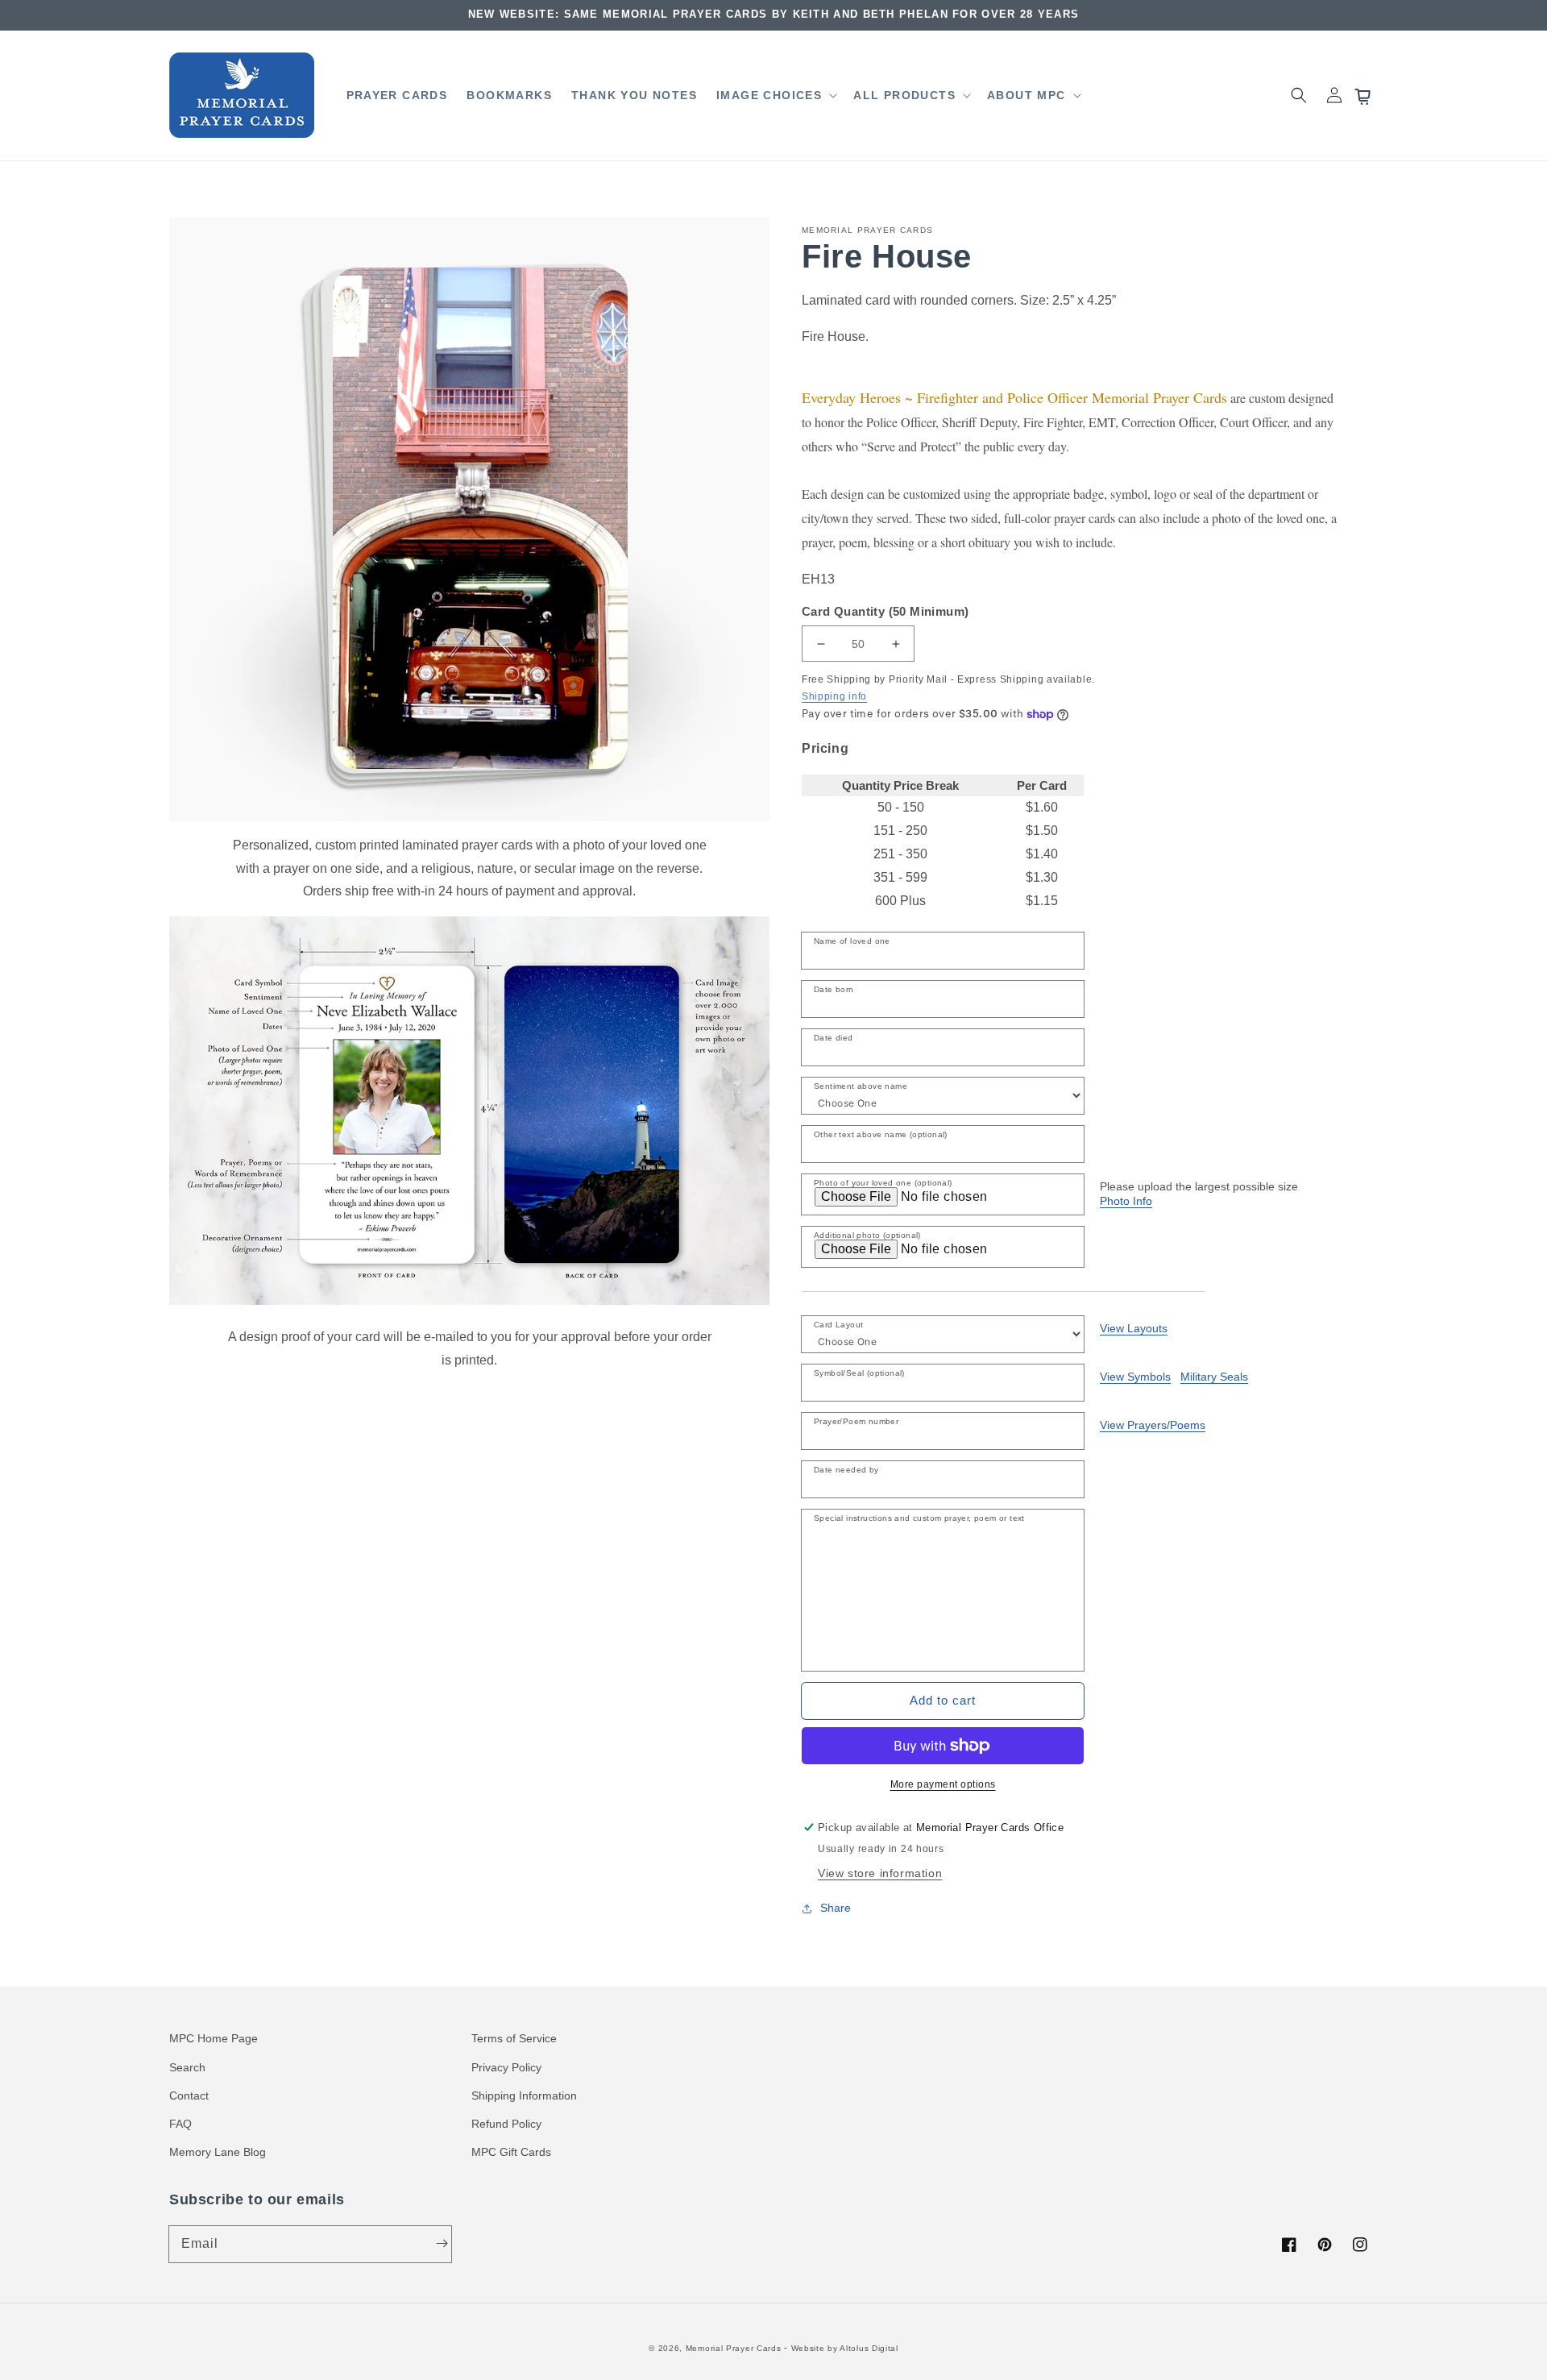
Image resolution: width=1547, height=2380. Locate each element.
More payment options (943, 1784)
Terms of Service (514, 2038)
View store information (880, 1873)
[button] (775, 95)
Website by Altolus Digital (845, 2348)
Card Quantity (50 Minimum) (885, 611)
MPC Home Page (214, 2038)
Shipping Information (524, 2095)
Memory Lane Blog (218, 2152)
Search (187, 2067)
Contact (189, 2095)
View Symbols (1135, 1377)
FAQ (180, 2124)
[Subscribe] (442, 2244)
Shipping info (834, 696)
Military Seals (1214, 1377)
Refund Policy (506, 2124)
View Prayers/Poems (1153, 1425)
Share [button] (836, 1908)
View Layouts (1134, 1328)
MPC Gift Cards (511, 2152)
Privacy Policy (506, 2067)
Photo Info (1126, 1201)
